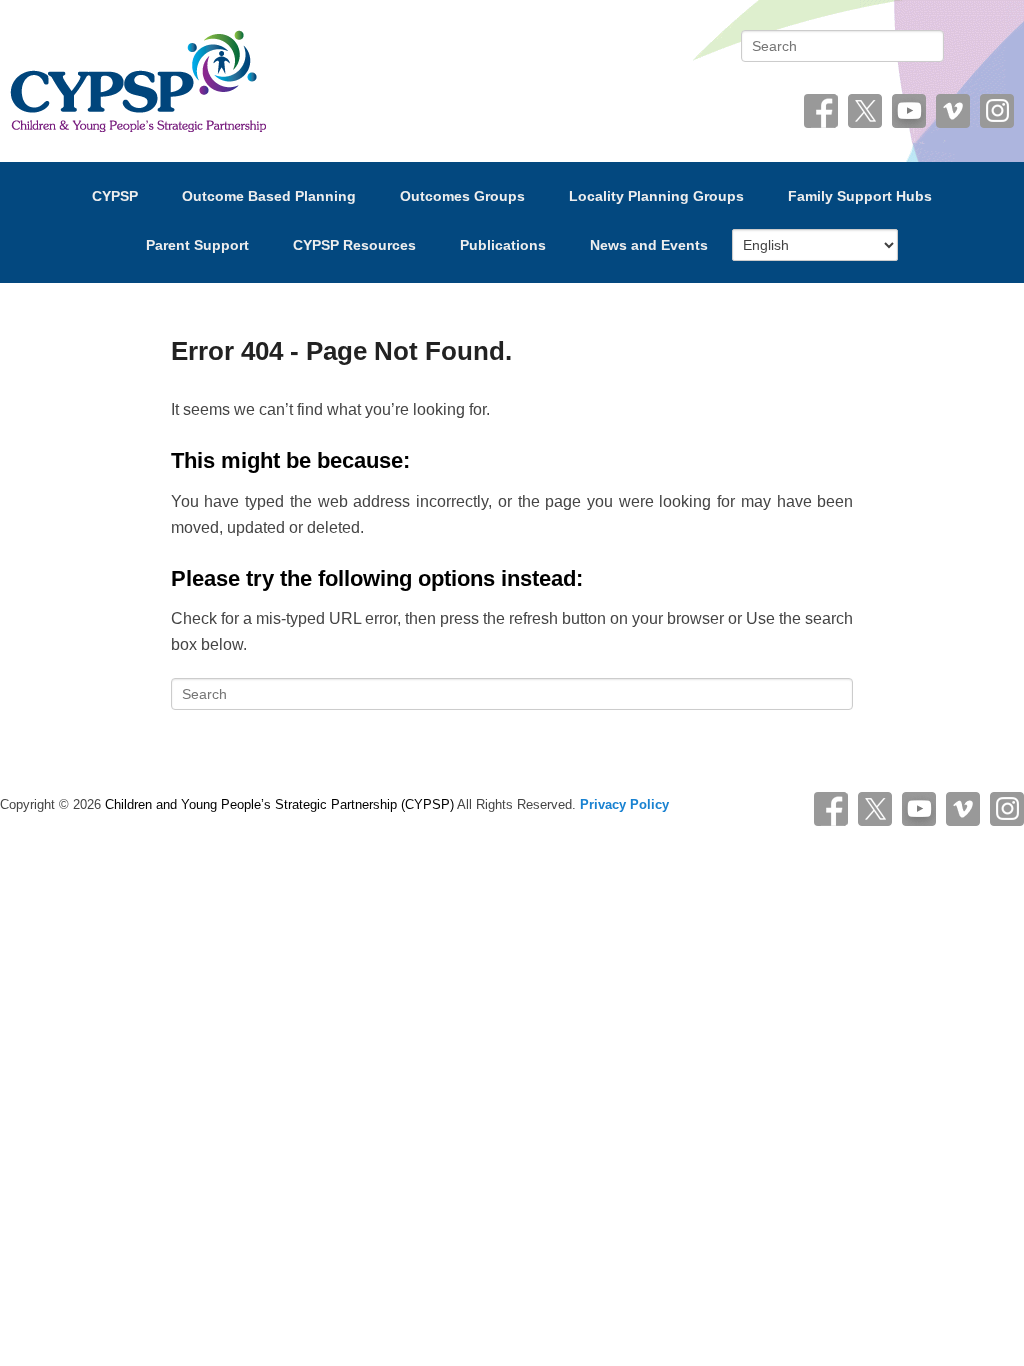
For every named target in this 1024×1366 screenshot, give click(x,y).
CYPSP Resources (354, 245)
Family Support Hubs (860, 196)
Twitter (865, 111)
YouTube (909, 111)
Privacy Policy (624, 804)
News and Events (649, 245)
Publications (503, 245)
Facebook (821, 111)
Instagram (997, 111)
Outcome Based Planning (269, 196)
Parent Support (197, 245)
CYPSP (115, 196)
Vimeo (953, 111)
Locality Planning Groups (656, 196)
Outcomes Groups (462, 196)
